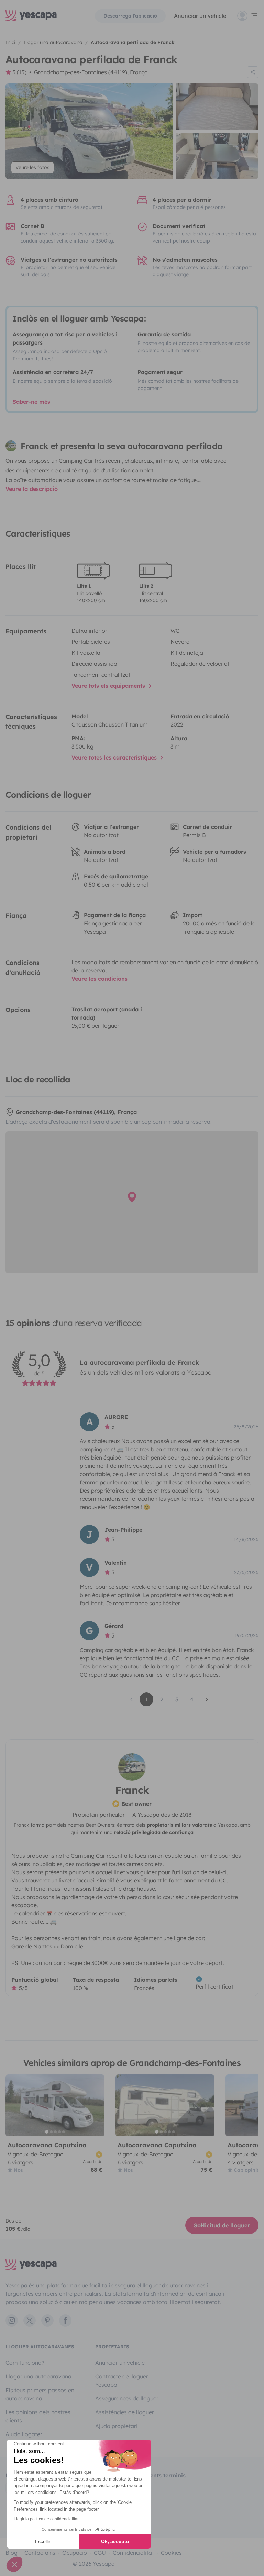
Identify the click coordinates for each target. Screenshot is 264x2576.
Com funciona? (25, 2363)
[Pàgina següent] (207, 1699)
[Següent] (96, 2105)
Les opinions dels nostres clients (38, 2416)
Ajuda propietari (116, 2426)
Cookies (171, 2553)
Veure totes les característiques (115, 757)
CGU (100, 2553)
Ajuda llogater (24, 2434)
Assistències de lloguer (125, 2412)
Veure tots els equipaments (109, 686)
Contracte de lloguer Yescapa (122, 2381)
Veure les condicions (100, 979)
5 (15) (19, 72)
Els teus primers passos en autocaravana (40, 2394)
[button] (14, 2564)
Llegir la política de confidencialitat (46, 2519)
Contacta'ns (40, 2553)
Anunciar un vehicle (200, 16)
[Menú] (248, 16)
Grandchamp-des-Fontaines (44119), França (91, 72)
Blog (12, 2553)
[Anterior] (14, 2105)
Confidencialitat (133, 2553)
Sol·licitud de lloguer (222, 2225)
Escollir (43, 2541)
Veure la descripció (32, 489)
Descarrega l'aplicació (130, 16)
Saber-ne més (31, 402)
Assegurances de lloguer (127, 2398)
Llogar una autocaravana (38, 2376)
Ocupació (75, 2553)
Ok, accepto (115, 2541)
